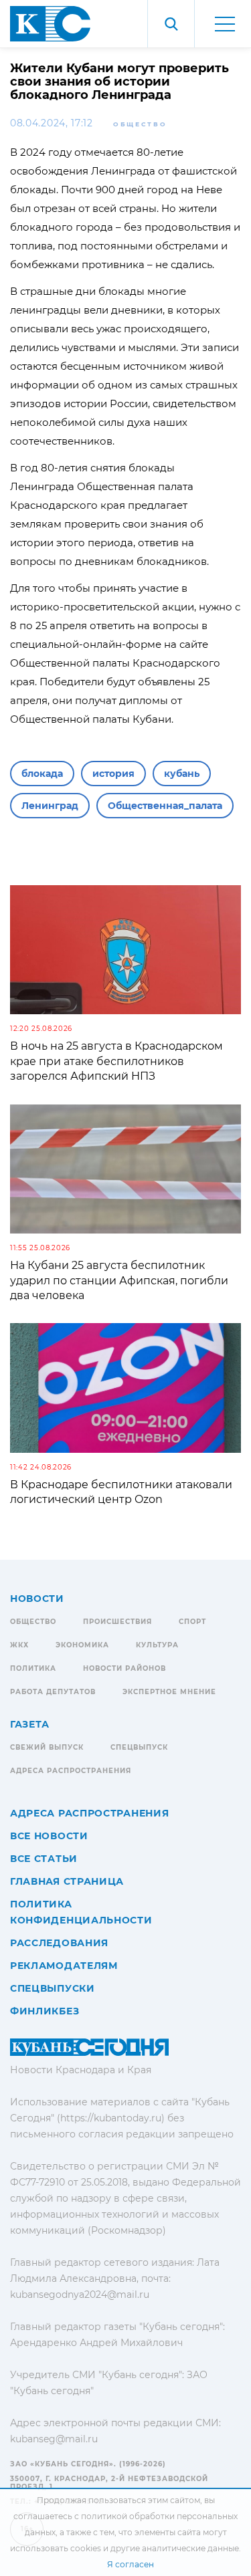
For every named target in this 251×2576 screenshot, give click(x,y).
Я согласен (131, 2564)
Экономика (82, 1645)
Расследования (59, 1943)
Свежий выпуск (47, 1747)
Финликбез (45, 2011)
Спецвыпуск (139, 1747)
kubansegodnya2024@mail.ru (80, 2295)
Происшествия (117, 1622)
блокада (42, 774)
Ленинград (50, 806)
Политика (33, 1668)
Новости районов (124, 1668)
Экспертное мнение (169, 1692)
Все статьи (44, 1859)
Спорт (192, 1622)
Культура (157, 1645)
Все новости (49, 1836)
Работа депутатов (53, 1692)
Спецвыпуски (53, 1988)
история (113, 774)
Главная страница (67, 1881)
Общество (140, 124)
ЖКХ (19, 1645)
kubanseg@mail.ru (54, 2439)
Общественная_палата (165, 806)
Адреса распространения (71, 1771)
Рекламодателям (64, 1966)
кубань (182, 774)
